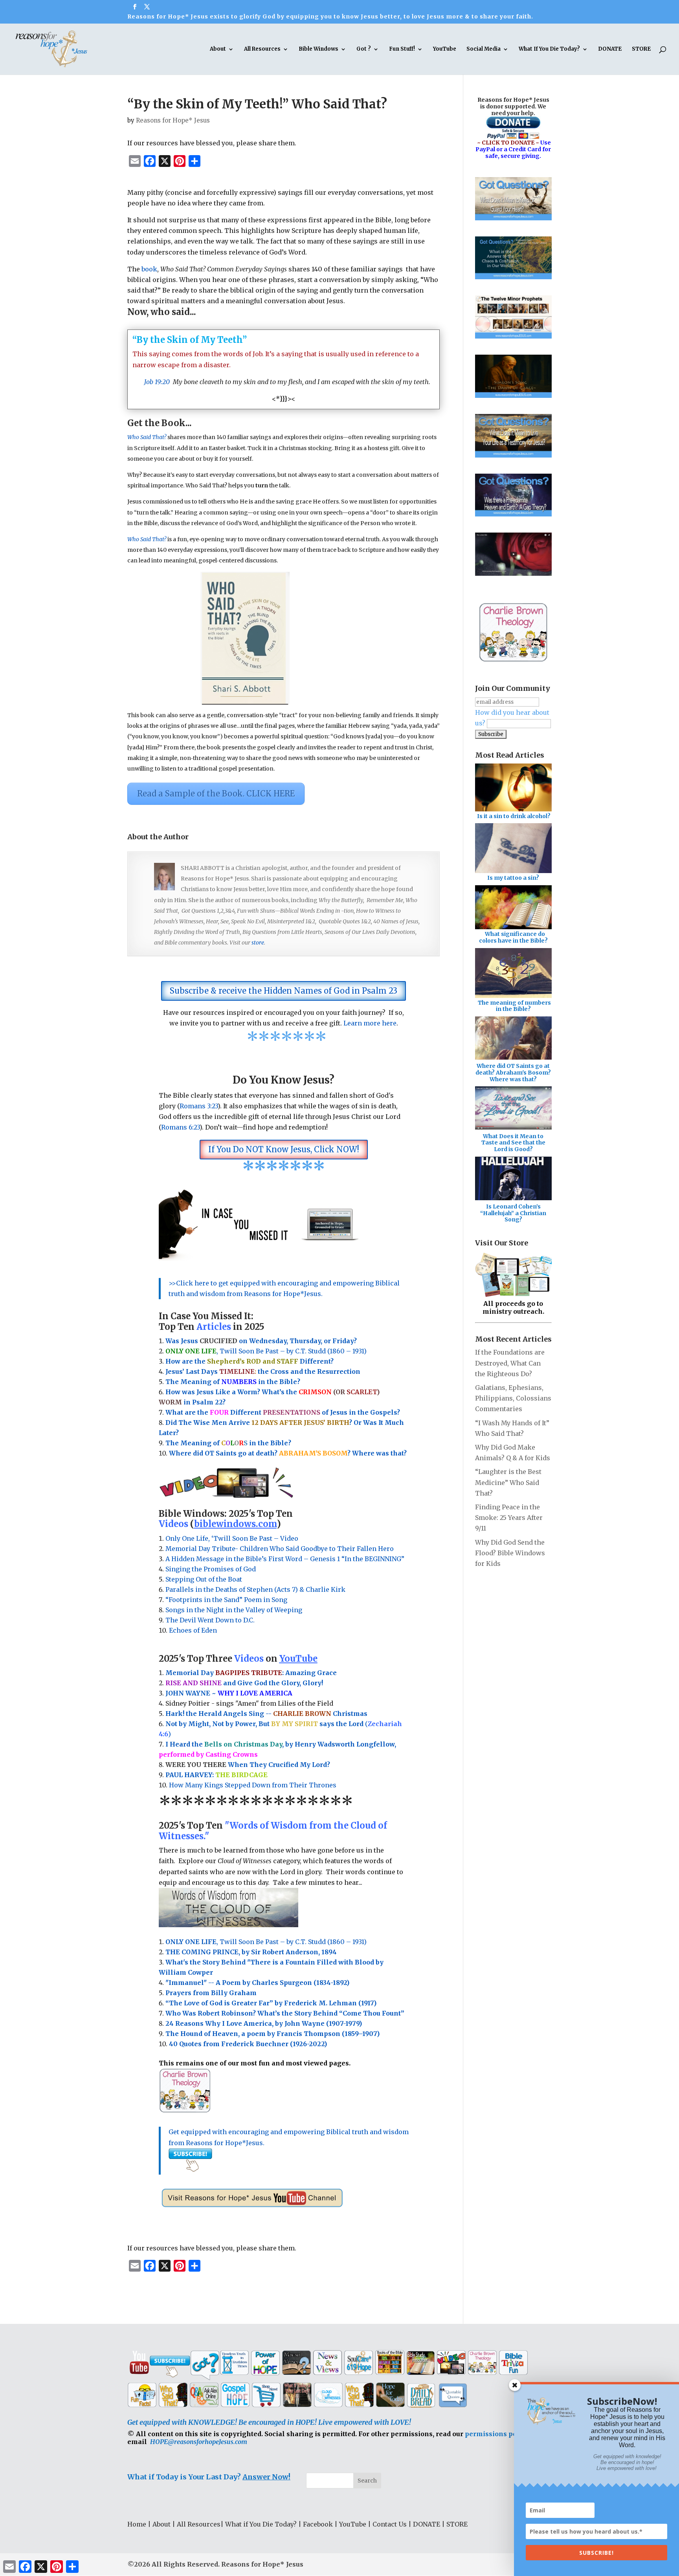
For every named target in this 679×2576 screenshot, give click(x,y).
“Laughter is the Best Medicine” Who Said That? (508, 1482)
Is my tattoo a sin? (513, 878)
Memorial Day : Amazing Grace (252, 1673)
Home (137, 2524)
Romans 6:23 (180, 1127)
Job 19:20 (157, 382)
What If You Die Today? (549, 49)
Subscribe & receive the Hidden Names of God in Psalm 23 (284, 991)
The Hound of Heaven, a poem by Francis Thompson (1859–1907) (273, 2034)
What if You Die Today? (261, 2524)
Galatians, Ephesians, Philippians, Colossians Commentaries (513, 1398)
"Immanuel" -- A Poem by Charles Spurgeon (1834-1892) (257, 1983)
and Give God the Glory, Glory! (244, 1683)
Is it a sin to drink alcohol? (514, 816)
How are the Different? (250, 1361)
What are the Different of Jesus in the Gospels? (283, 1412)
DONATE (610, 49)
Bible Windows (318, 49)
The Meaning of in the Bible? (228, 1443)
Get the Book (156, 423)
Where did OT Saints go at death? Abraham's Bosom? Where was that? (513, 1073)
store (258, 943)
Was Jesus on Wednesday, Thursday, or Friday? (261, 1341)
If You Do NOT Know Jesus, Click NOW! (284, 1149)
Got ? (364, 49)
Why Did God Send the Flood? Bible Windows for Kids (510, 1553)
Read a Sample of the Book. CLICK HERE (216, 794)
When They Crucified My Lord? (248, 1765)
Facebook (318, 2524)
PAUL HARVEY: (217, 1775)
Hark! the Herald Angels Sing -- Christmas (266, 1714)
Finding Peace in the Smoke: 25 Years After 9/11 (509, 1518)
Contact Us (390, 2524)
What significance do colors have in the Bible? (513, 937)
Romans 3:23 (199, 1106)
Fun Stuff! (402, 49)
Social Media (484, 49)
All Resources (262, 49)
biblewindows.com (235, 1524)
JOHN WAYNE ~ (229, 1693)
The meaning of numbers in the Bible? (514, 1006)
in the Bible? (261, 1382)
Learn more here (370, 1023)
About (218, 49)
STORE (641, 49)
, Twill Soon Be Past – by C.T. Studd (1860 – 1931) (266, 1942)
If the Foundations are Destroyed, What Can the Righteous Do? (510, 1363)
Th (170, 1382)
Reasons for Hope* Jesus (173, 120)
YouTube (445, 49)
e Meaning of (198, 1382)
